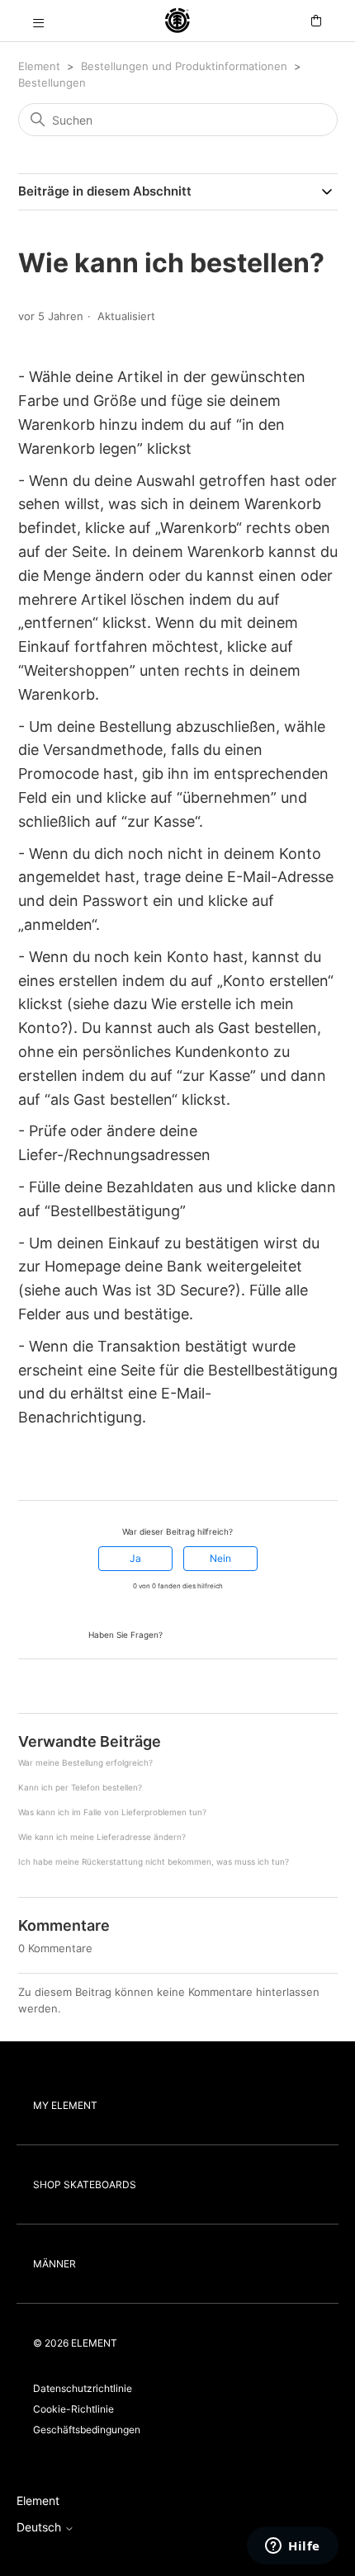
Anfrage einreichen (216, 1633)
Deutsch (40, 2527)
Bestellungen (52, 83)
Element (39, 66)
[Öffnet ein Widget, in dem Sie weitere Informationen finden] (293, 2547)
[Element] (177, 21)
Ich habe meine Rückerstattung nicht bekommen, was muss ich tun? (154, 1861)
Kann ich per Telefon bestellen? (80, 1787)
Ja (135, 1558)
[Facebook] (26, 1470)
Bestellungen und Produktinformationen (186, 66)
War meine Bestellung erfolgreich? (85, 1762)
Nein (220, 1558)
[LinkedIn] (72, 1470)
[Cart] (316, 21)
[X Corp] (49, 1470)
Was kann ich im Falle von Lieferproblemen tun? (112, 1812)
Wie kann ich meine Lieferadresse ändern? (102, 1837)
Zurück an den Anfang (80, 1688)
